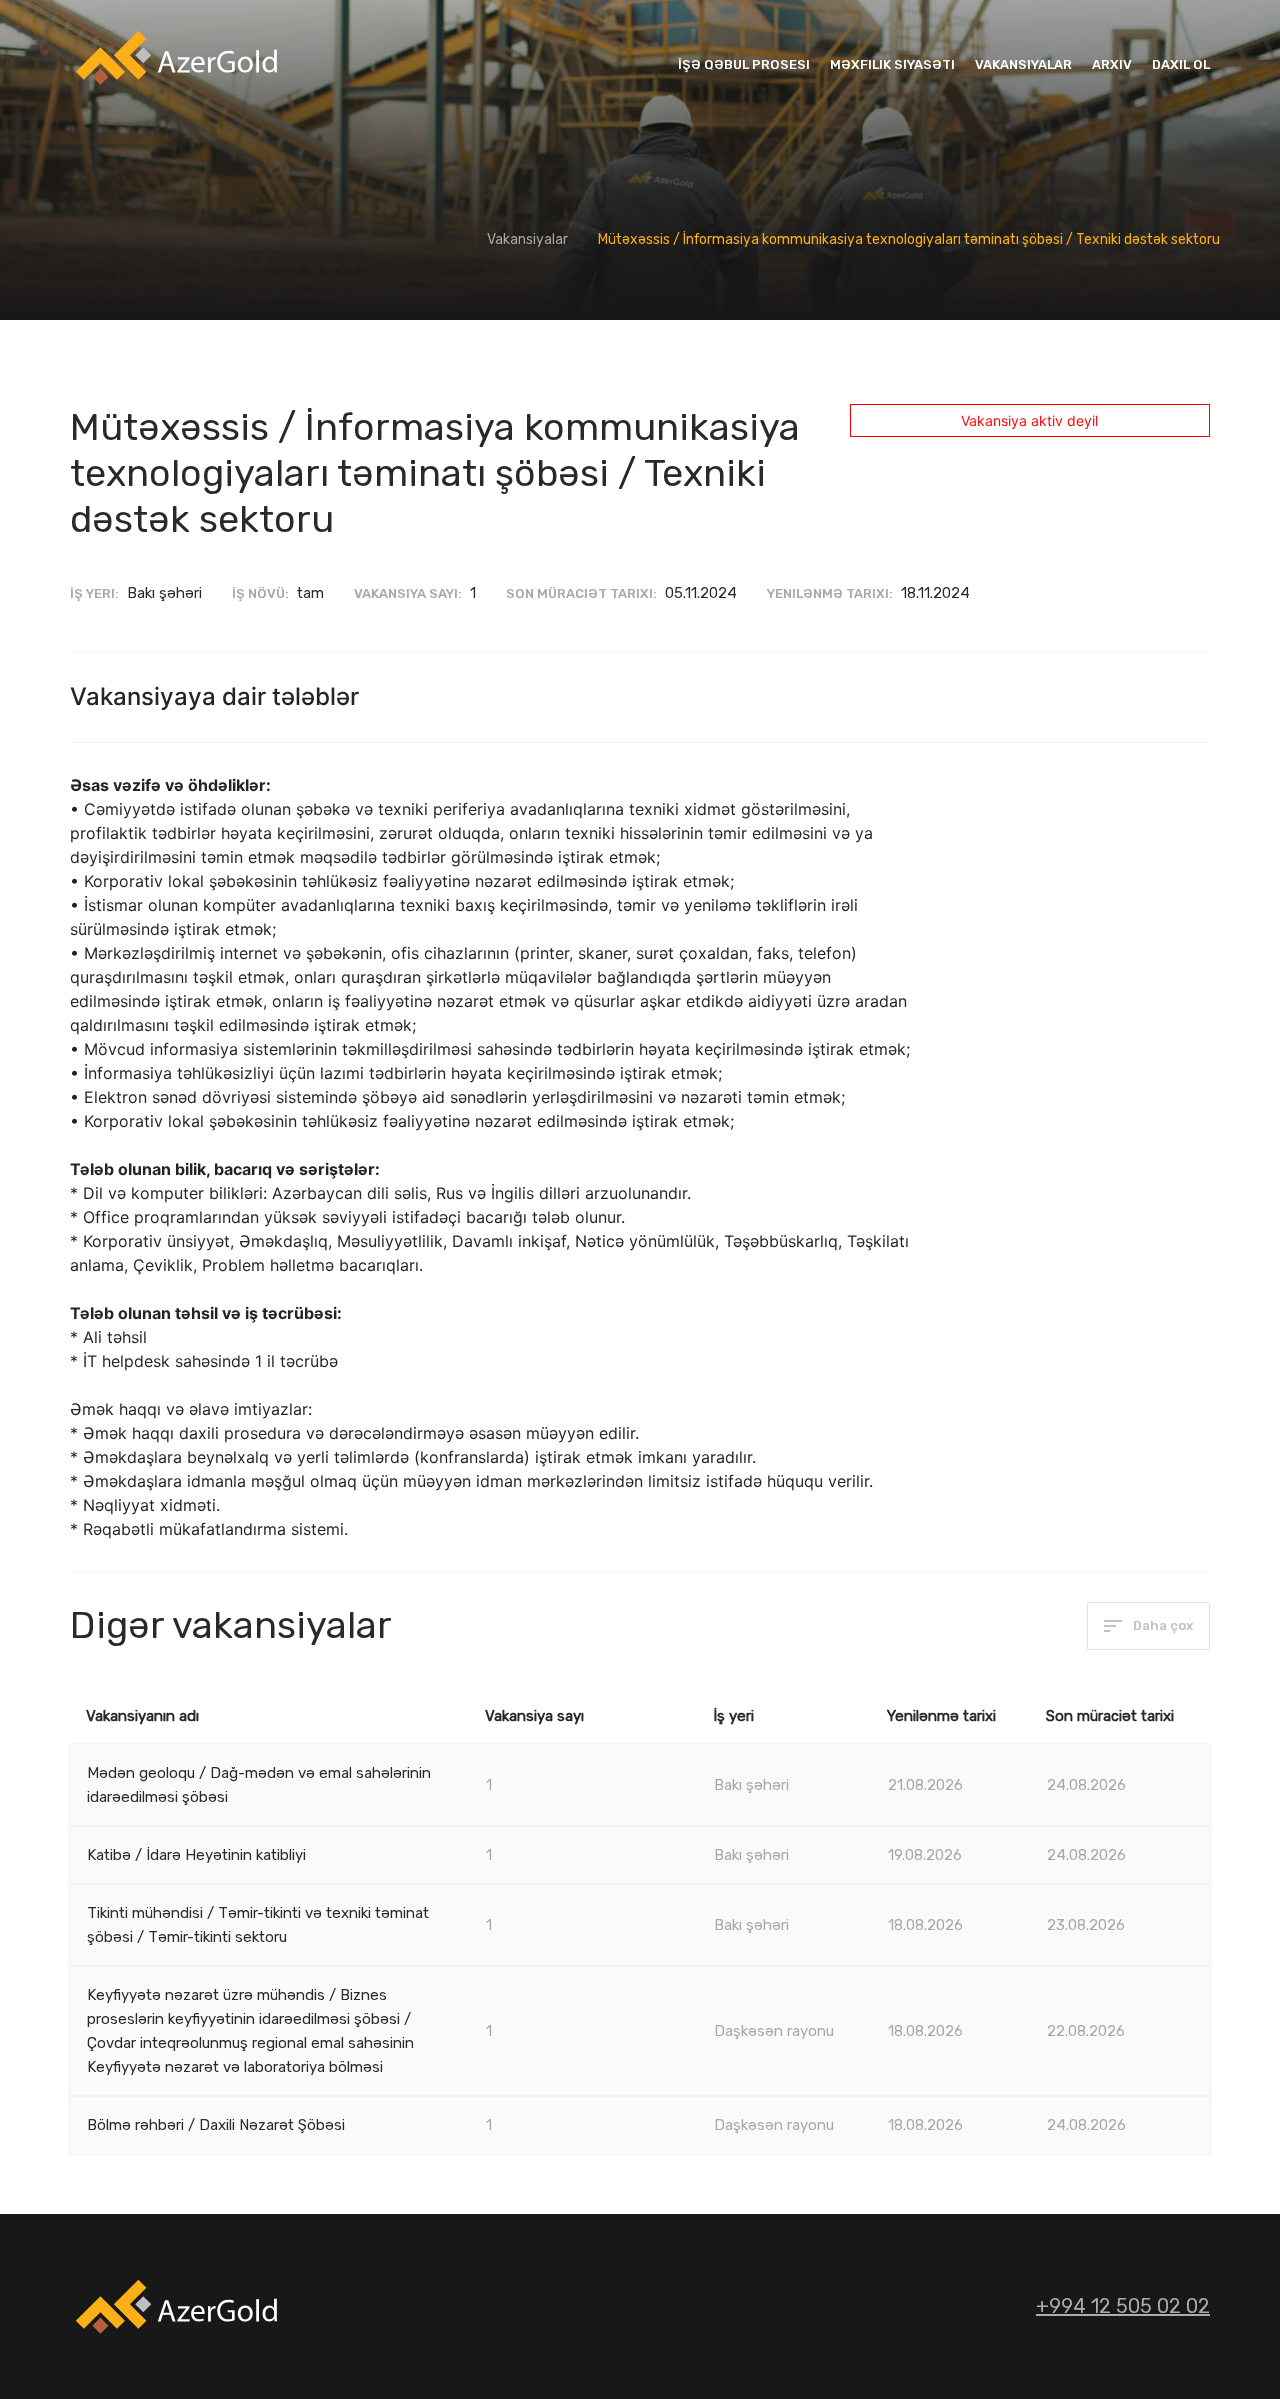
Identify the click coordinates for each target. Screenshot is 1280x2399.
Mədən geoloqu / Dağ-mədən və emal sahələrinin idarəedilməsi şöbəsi (259, 1785)
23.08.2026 (1086, 1925)
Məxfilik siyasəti (892, 64)
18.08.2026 (925, 1925)
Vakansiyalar (1023, 64)
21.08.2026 (925, 1785)
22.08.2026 (1086, 2031)
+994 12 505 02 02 (1123, 2306)
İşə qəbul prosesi (744, 64)
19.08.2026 (925, 1855)
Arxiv (1112, 64)
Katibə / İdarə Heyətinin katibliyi (196, 1855)
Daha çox (1161, 1625)
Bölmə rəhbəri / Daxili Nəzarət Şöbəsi (216, 2125)
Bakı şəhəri (751, 1785)
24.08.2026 (1086, 1785)
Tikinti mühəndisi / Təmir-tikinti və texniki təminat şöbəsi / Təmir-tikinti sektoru (258, 1925)
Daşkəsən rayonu (774, 2031)
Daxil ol (1181, 64)
